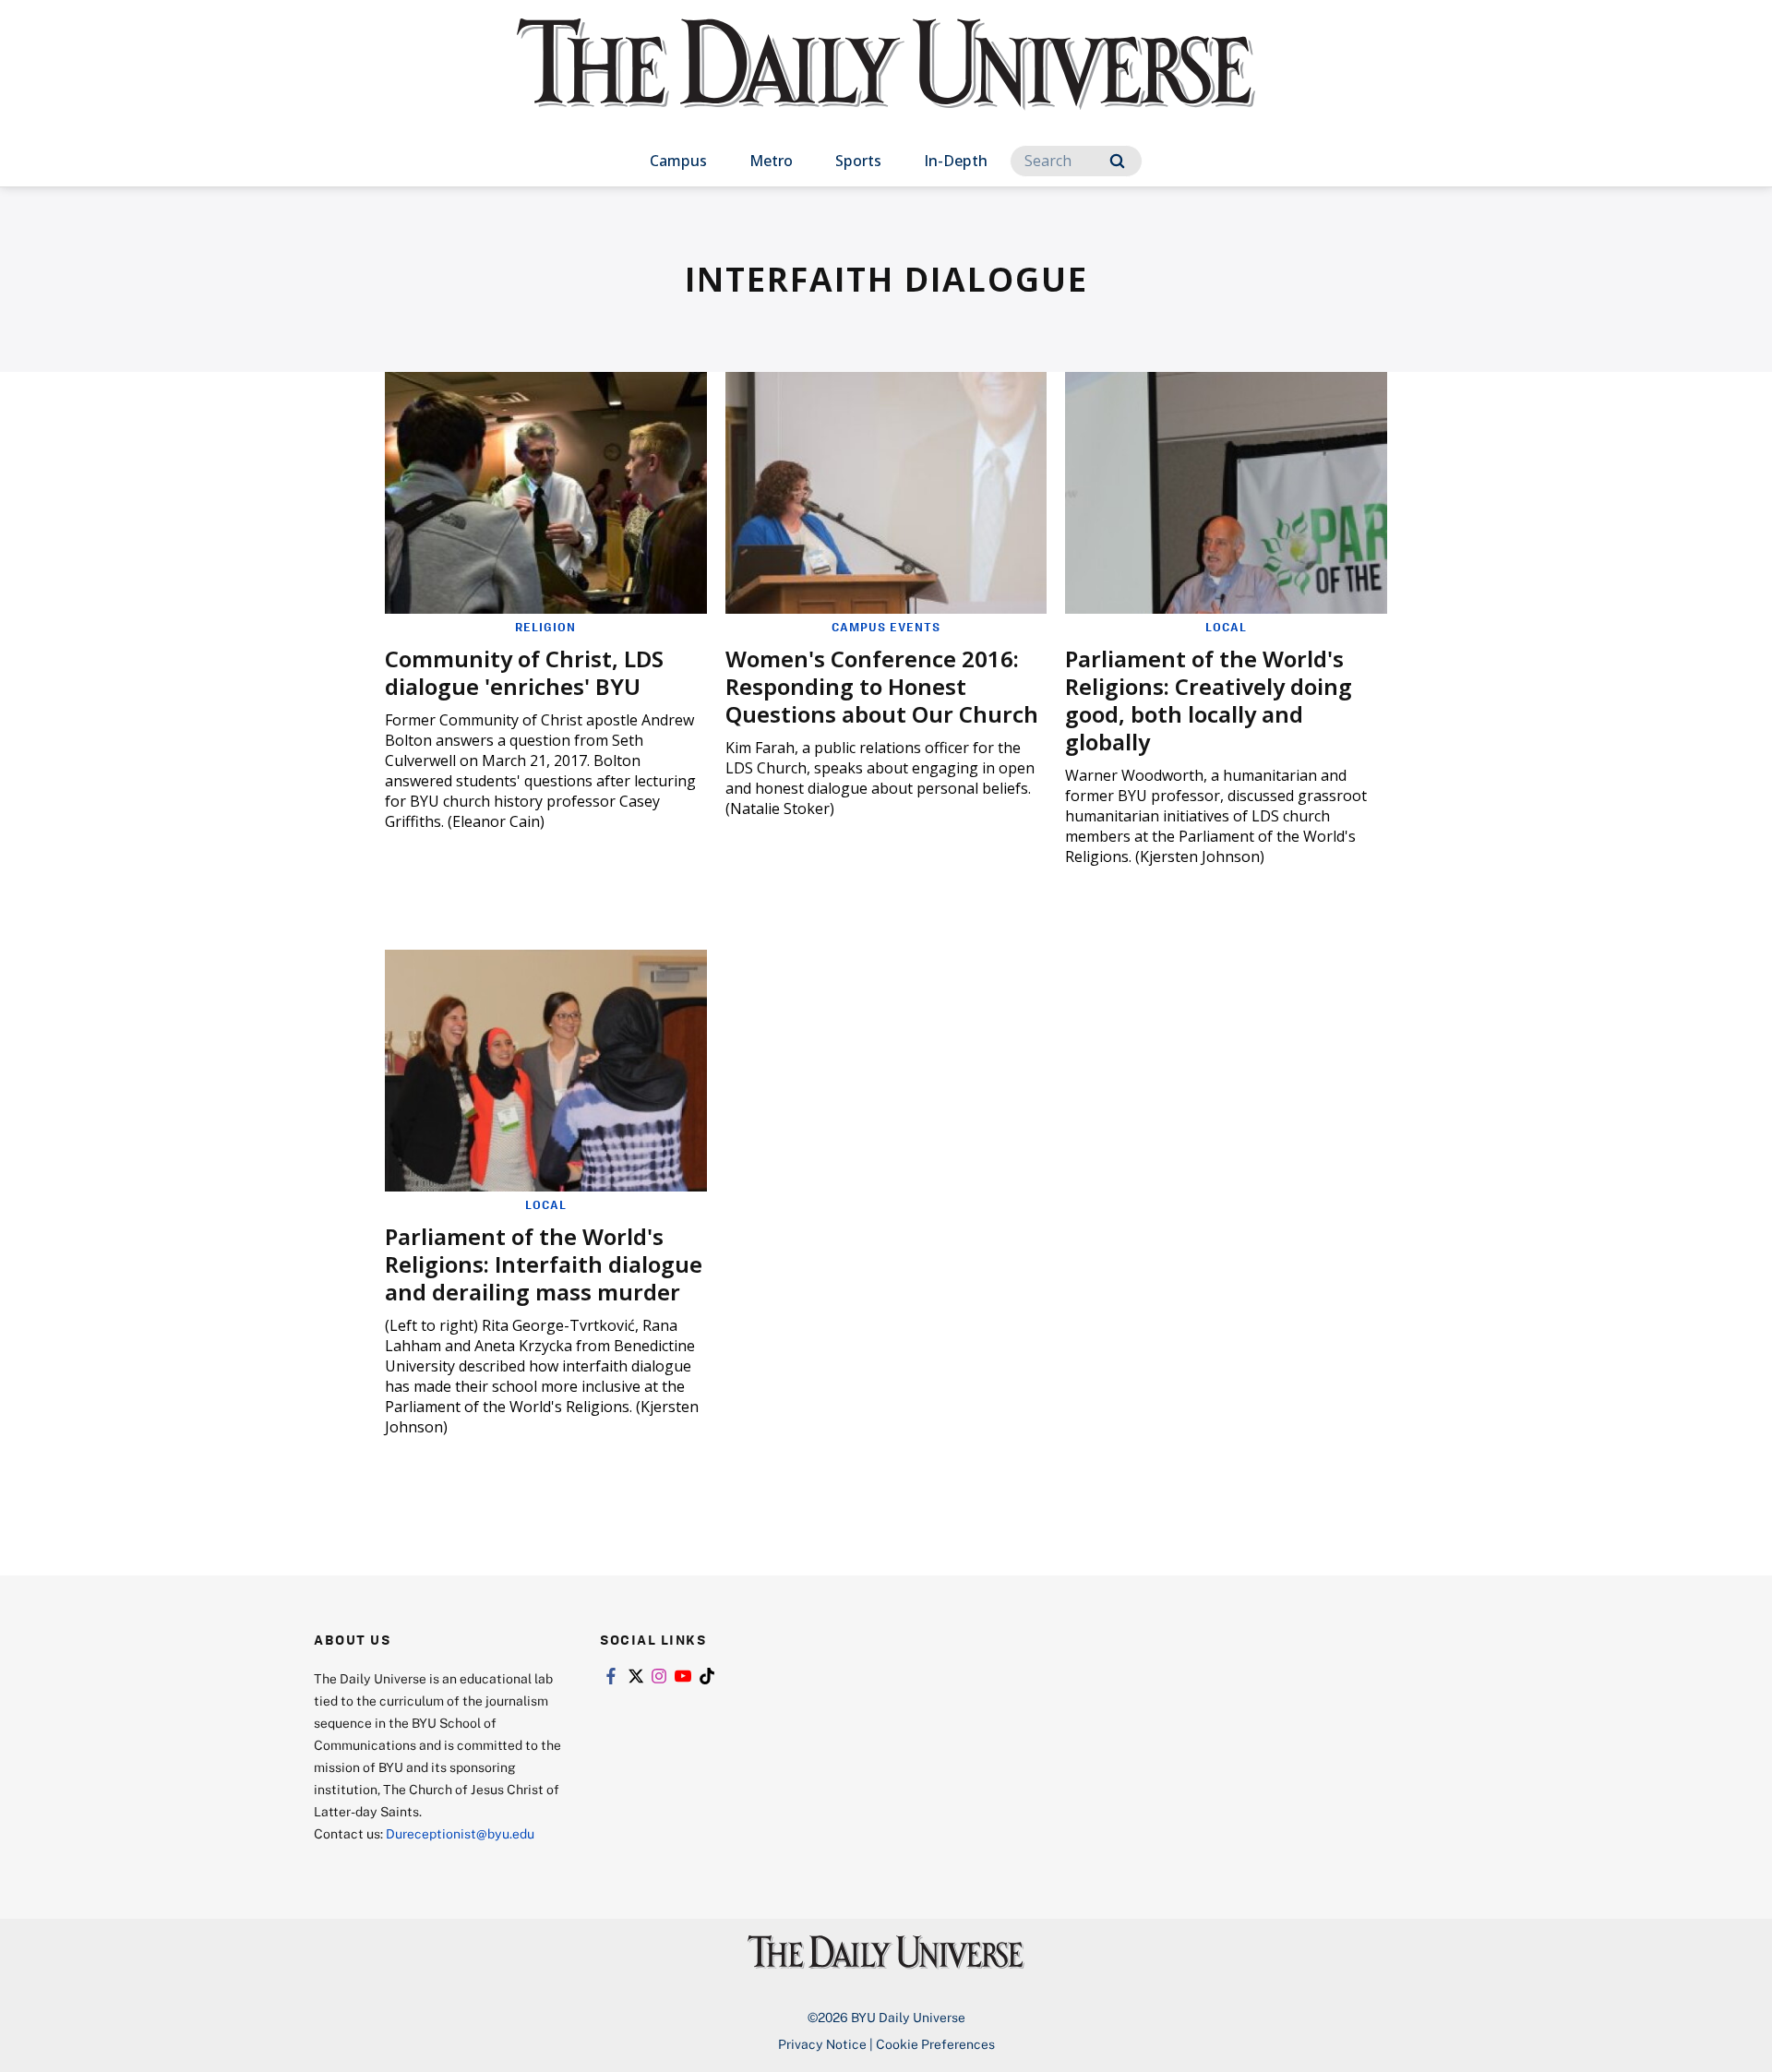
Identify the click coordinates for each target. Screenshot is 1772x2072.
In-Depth (956, 161)
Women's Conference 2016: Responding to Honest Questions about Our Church (882, 686)
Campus (678, 161)
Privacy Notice (822, 2044)
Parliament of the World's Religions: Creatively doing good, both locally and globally (1209, 700)
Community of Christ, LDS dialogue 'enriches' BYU (524, 672)
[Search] (1117, 161)
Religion (545, 627)
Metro (771, 161)
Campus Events (886, 627)
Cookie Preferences (935, 2044)
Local (1226, 627)
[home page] (886, 83)
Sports (858, 161)
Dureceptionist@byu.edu (460, 1833)
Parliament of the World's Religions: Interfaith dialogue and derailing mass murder (544, 1264)
